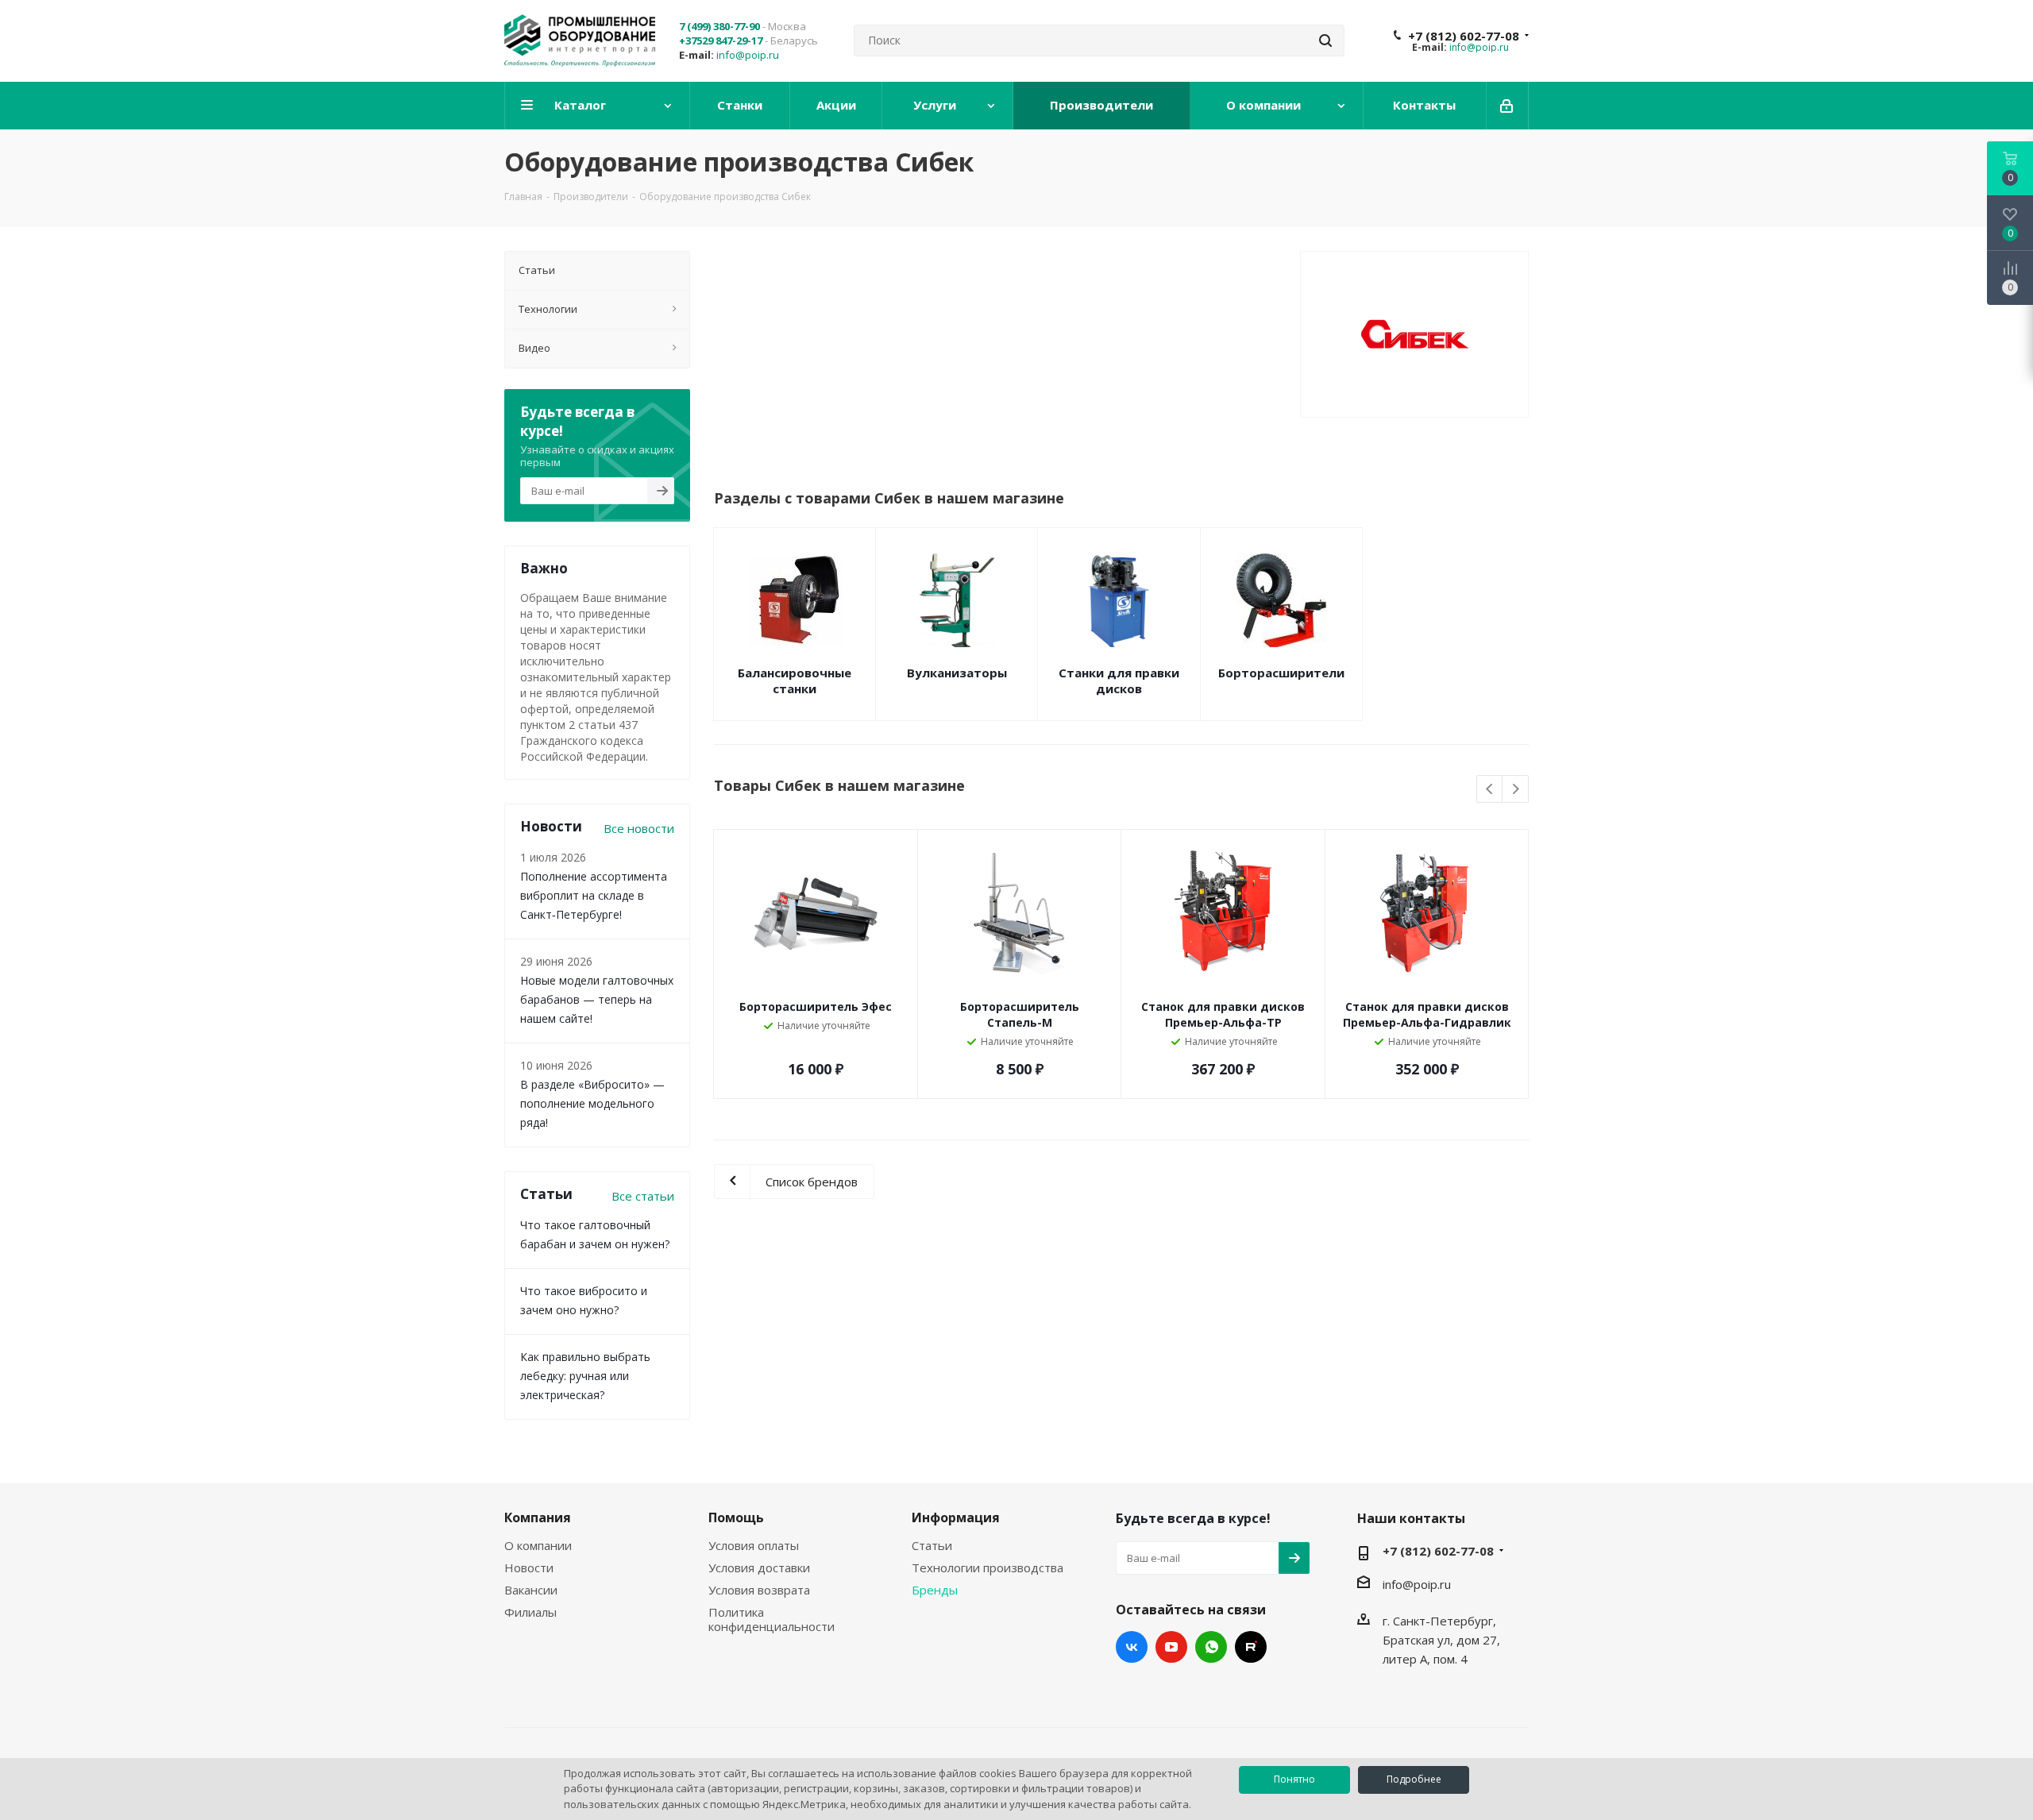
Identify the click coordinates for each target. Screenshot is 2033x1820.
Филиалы (530, 1612)
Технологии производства (988, 1567)
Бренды (935, 1590)
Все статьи (643, 1196)
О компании (538, 1545)
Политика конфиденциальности (772, 1619)
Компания (538, 1517)
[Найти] (1325, 40)
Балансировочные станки (795, 681)
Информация (956, 1517)
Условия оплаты (754, 1545)
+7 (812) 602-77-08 (1464, 36)
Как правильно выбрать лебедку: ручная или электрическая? (585, 1376)
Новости (529, 1567)
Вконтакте (1132, 1647)
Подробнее (1414, 1779)
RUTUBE (1251, 1647)
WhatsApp (1211, 1647)
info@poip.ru (748, 55)
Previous (1490, 790)
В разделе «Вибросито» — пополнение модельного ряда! (592, 1103)
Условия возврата (759, 1590)
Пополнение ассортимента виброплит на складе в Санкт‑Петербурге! (594, 895)
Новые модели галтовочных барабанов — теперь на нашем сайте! (597, 999)
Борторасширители (1281, 673)
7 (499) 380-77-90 (719, 26)
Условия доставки (759, 1567)
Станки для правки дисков (1119, 681)
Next (1516, 790)
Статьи (932, 1545)
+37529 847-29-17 (721, 40)
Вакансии (531, 1590)
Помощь (736, 1517)
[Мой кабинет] (1508, 106)
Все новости (639, 828)
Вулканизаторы (957, 673)
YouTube (1171, 1647)
